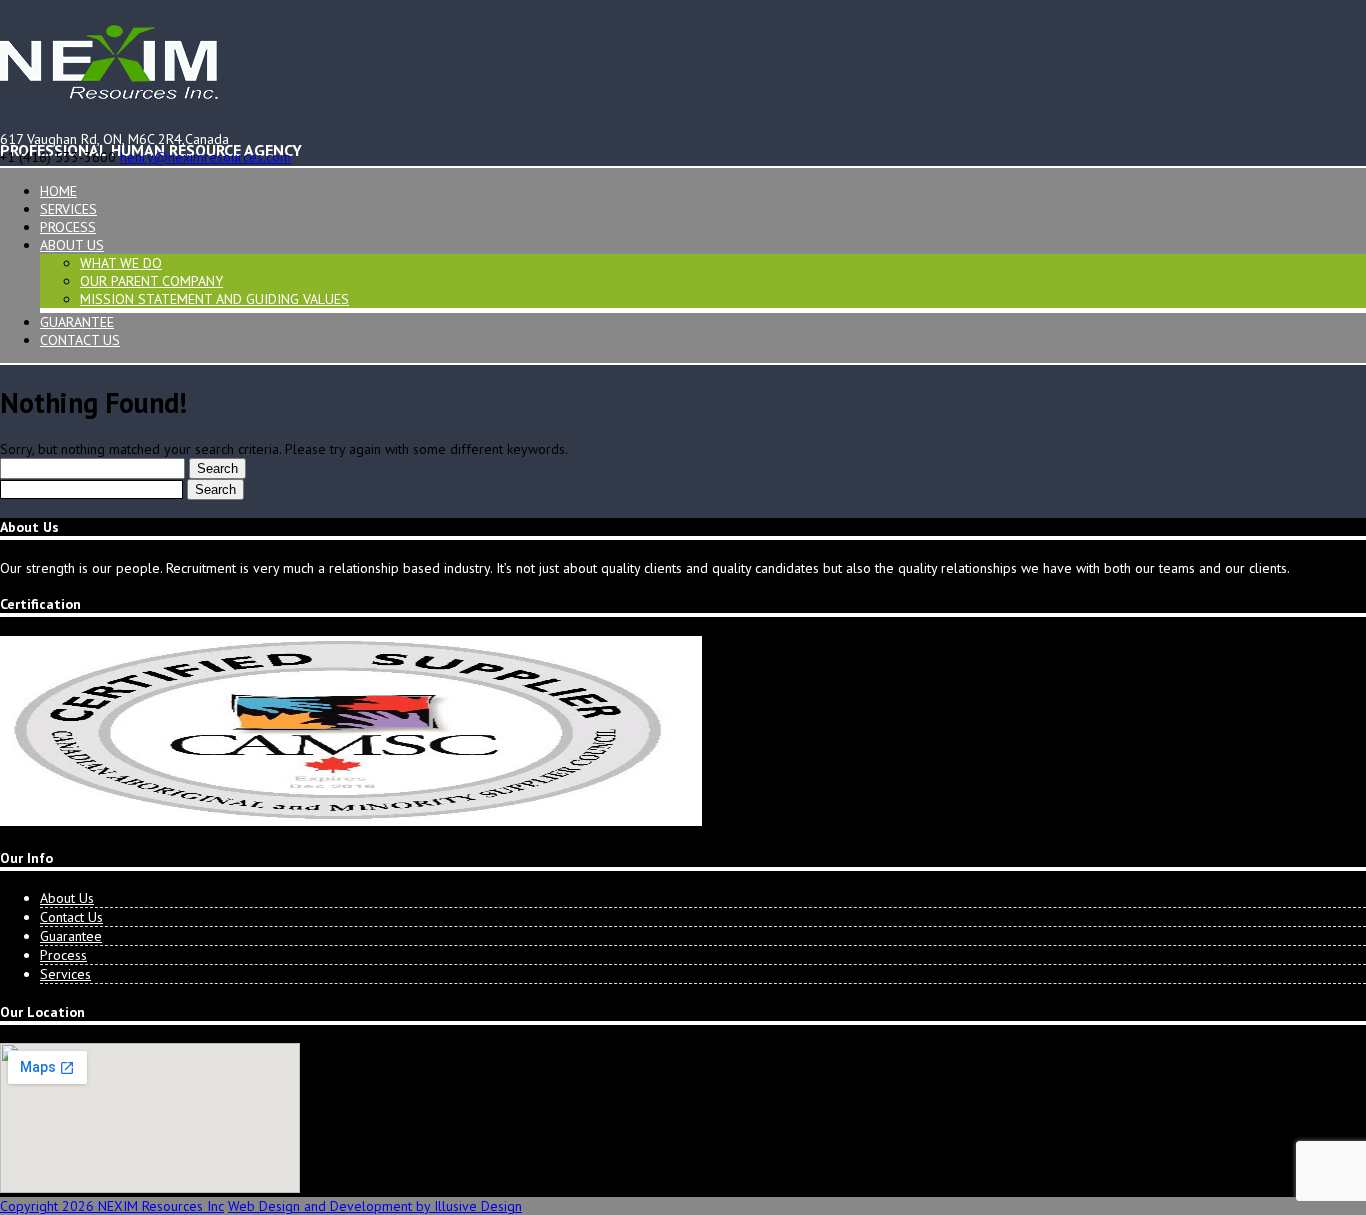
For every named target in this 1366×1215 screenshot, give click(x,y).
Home (58, 191)
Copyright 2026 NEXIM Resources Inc (112, 1206)
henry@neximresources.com (205, 157)
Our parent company (151, 281)
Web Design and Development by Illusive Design (375, 1206)
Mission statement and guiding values (214, 299)
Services (68, 209)
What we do (121, 263)
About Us (72, 245)
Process (68, 227)
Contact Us (80, 340)
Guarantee (77, 322)
